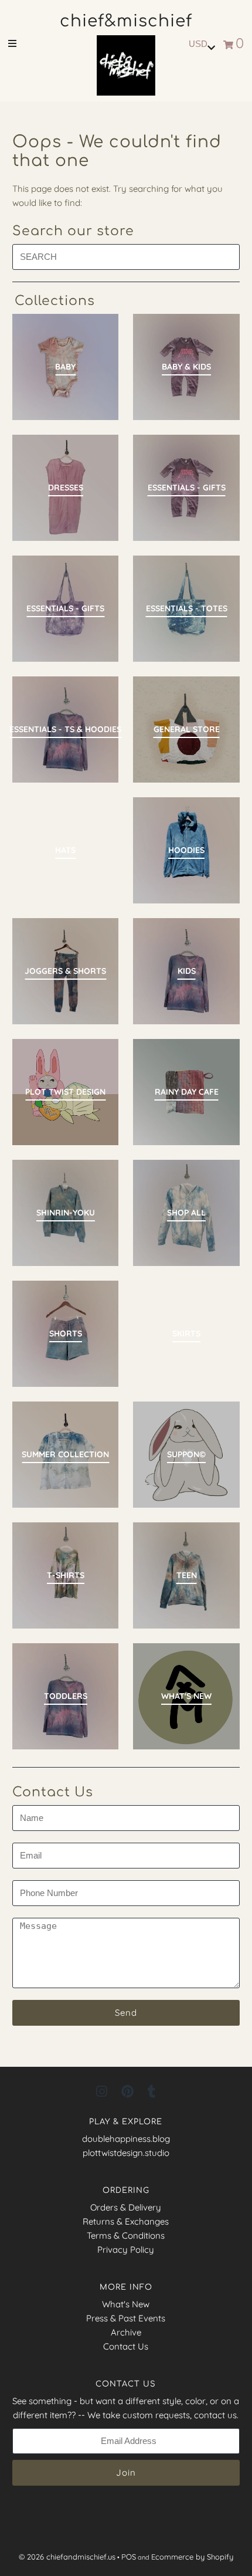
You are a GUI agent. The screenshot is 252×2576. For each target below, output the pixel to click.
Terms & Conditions (126, 2235)
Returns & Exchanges (126, 2221)
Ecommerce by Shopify (192, 2557)
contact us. (216, 2415)
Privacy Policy (126, 2250)
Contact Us (126, 2346)
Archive (126, 2332)
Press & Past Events (126, 2318)
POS (129, 2557)
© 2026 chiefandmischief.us (67, 2557)
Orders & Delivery (126, 2207)
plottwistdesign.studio (126, 2153)
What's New (126, 2304)
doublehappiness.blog (126, 2139)
